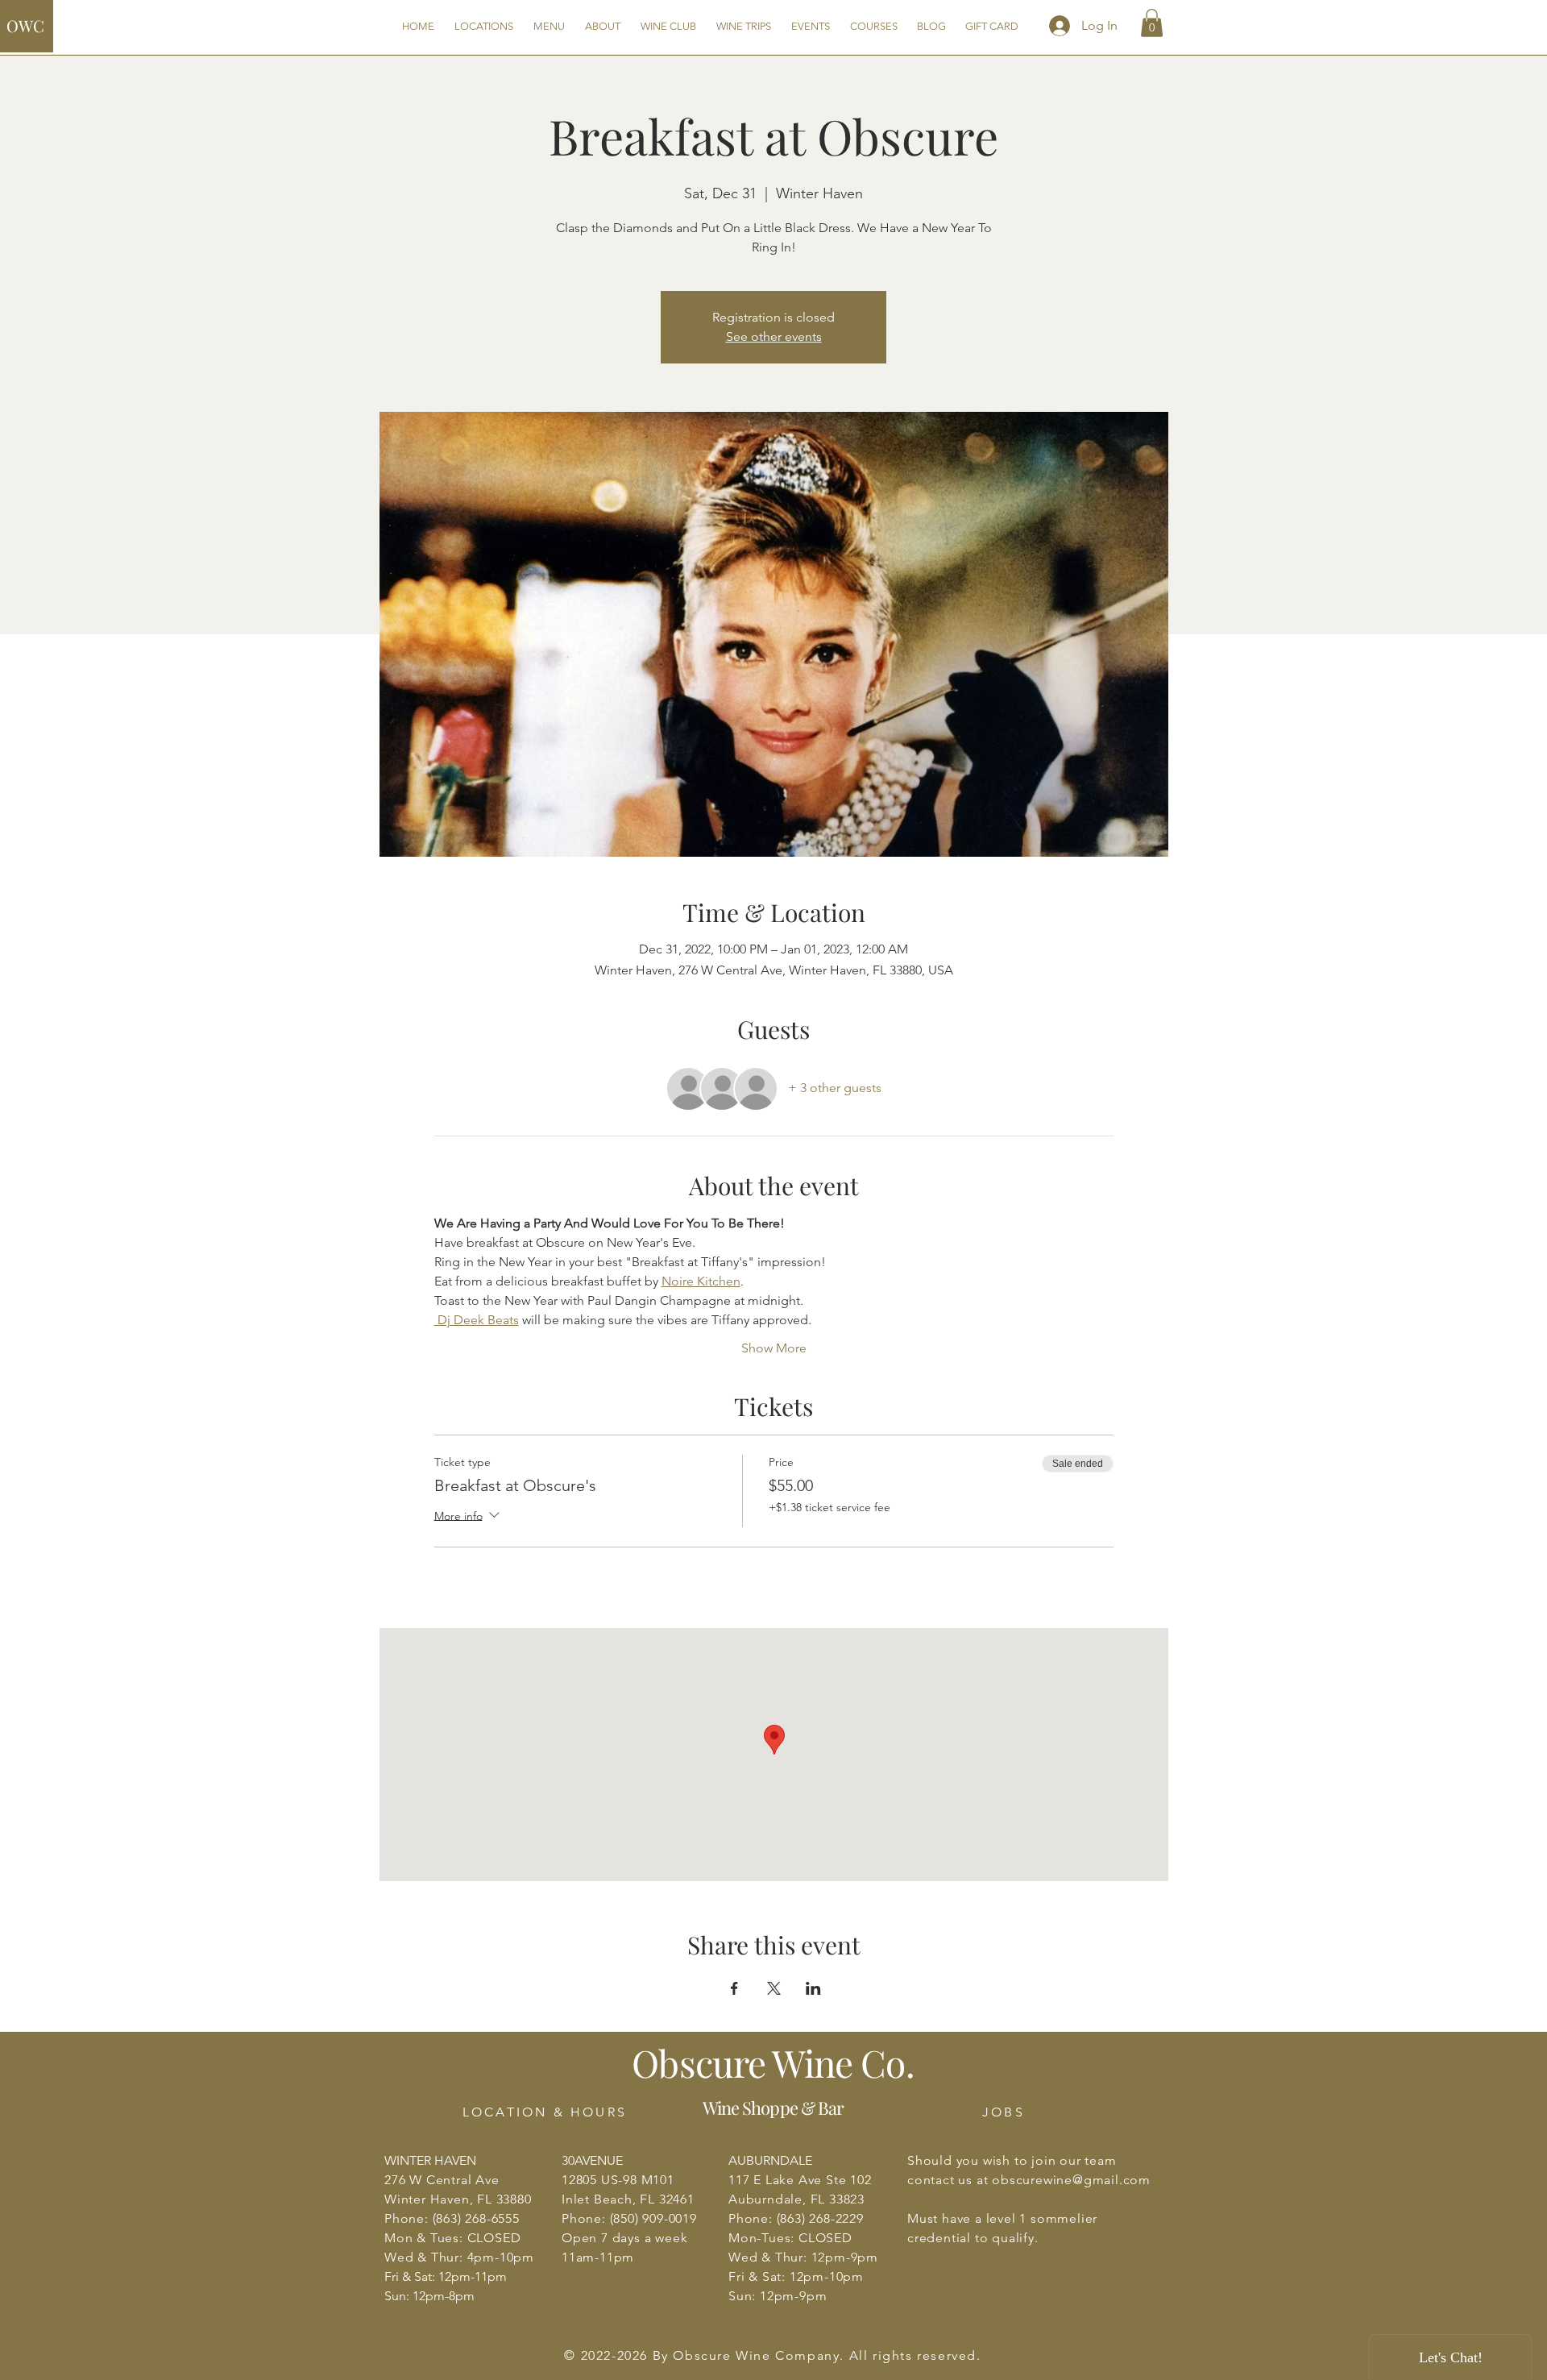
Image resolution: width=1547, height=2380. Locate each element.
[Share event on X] (774, 1988)
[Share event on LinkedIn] (813, 1988)
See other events (774, 336)
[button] (1152, 23)
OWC (25, 25)
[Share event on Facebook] (734, 1988)
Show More (774, 1348)
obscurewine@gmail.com (1071, 2180)
